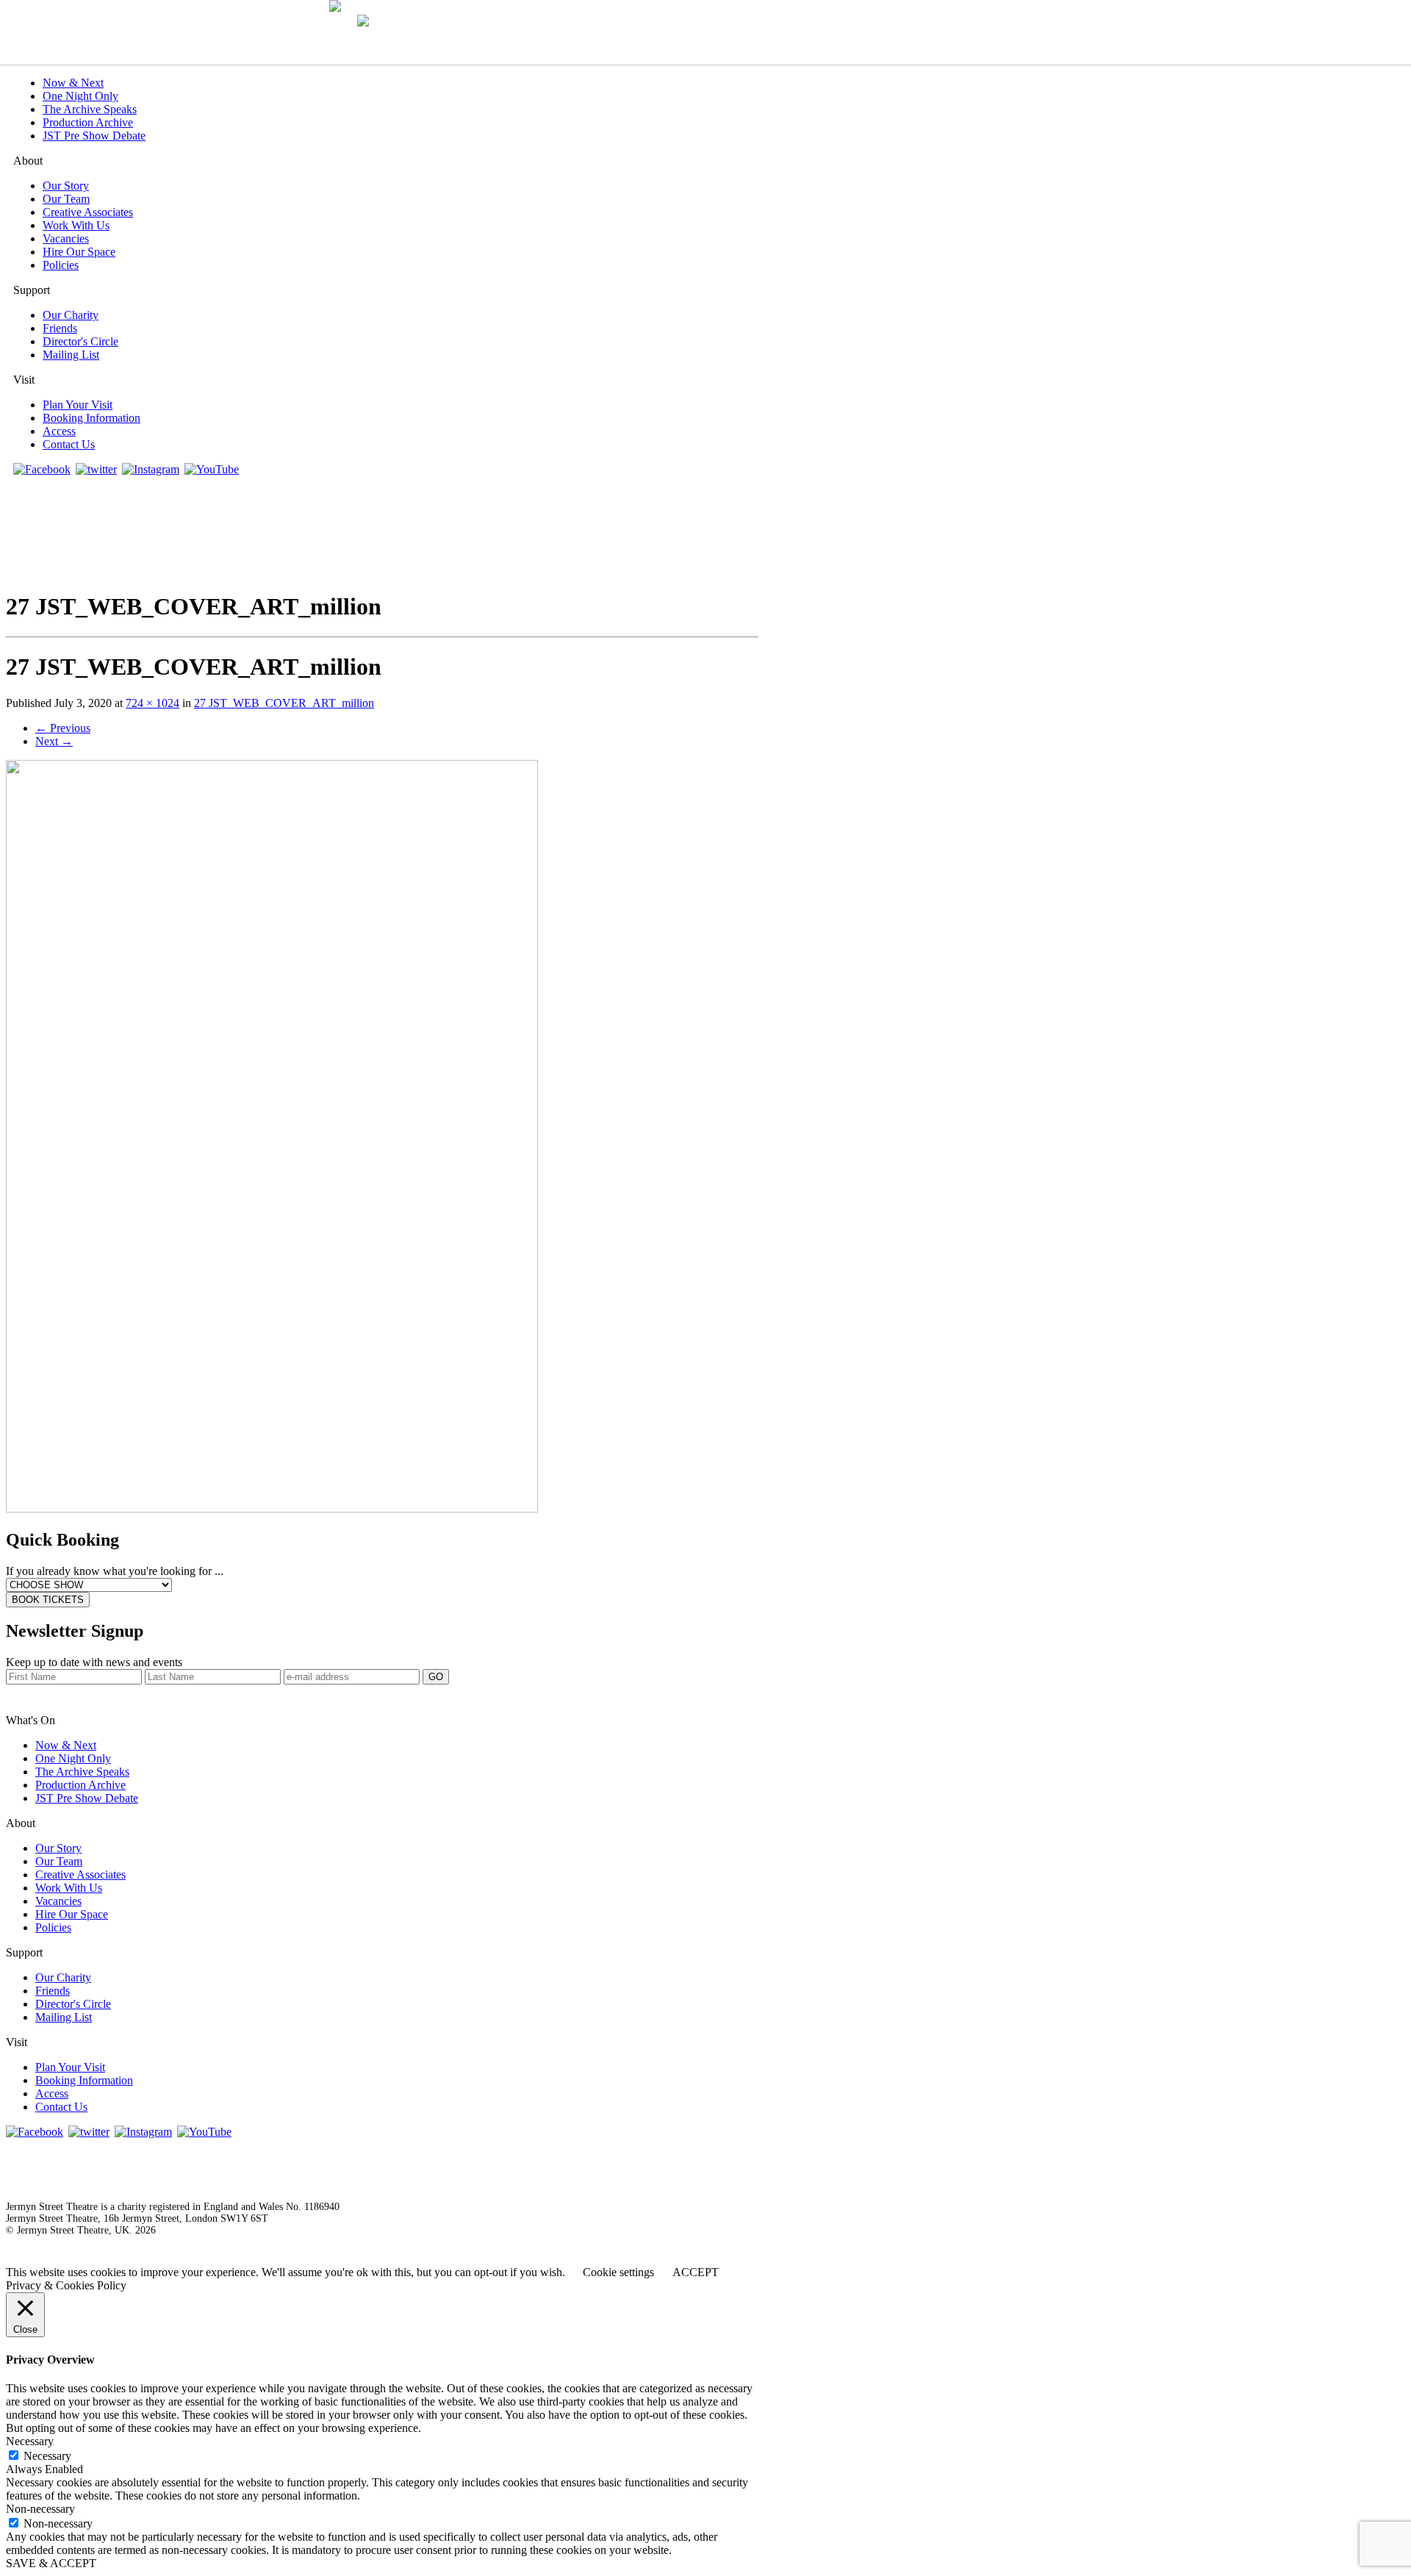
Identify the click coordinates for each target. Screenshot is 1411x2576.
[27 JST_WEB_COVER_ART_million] (272, 1508)
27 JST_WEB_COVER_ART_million (284, 703)
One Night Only (80, 96)
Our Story (66, 186)
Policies (61, 265)
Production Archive (88, 122)
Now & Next (73, 83)
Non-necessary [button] (40, 2509)
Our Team (66, 199)
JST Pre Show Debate (94, 136)
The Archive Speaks (90, 109)
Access (59, 431)
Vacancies (66, 238)
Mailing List (71, 355)
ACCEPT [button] (696, 2272)
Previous (63, 728)
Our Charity (71, 315)
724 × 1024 (152, 703)
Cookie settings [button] (618, 2272)
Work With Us (76, 225)
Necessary (47, 2456)
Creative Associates (88, 212)
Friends (60, 328)
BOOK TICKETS (48, 1600)
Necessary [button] (30, 2441)
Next (54, 741)
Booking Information (91, 418)
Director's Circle (80, 341)
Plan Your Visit (78, 405)
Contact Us (69, 444)
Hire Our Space (79, 252)
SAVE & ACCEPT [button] (51, 2563)
